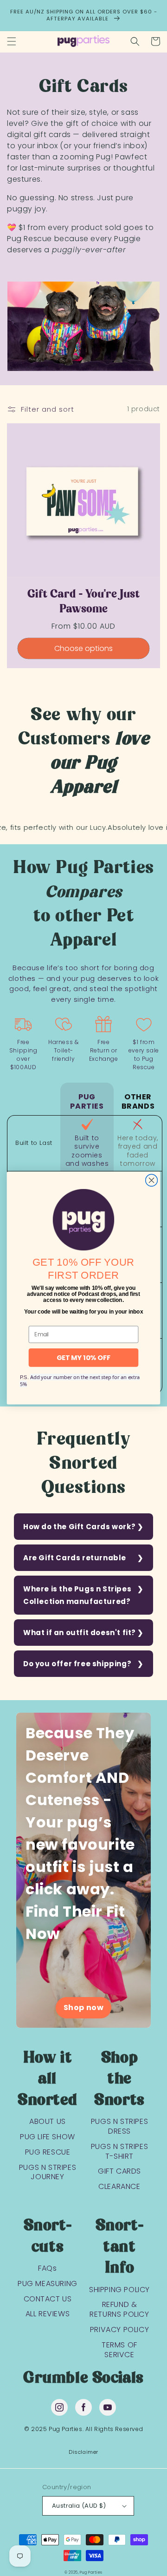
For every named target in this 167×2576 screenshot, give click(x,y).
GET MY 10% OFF (84, 1358)
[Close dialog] (152, 1180)
